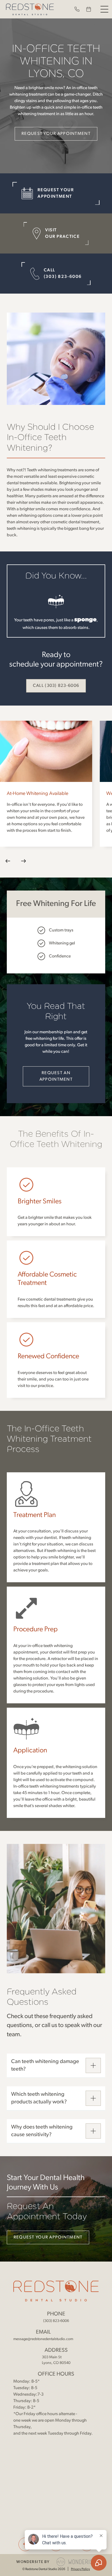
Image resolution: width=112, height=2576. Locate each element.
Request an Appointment (56, 1076)
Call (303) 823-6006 (56, 686)
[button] (104, 9)
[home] (29, 9)
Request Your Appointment (56, 134)
